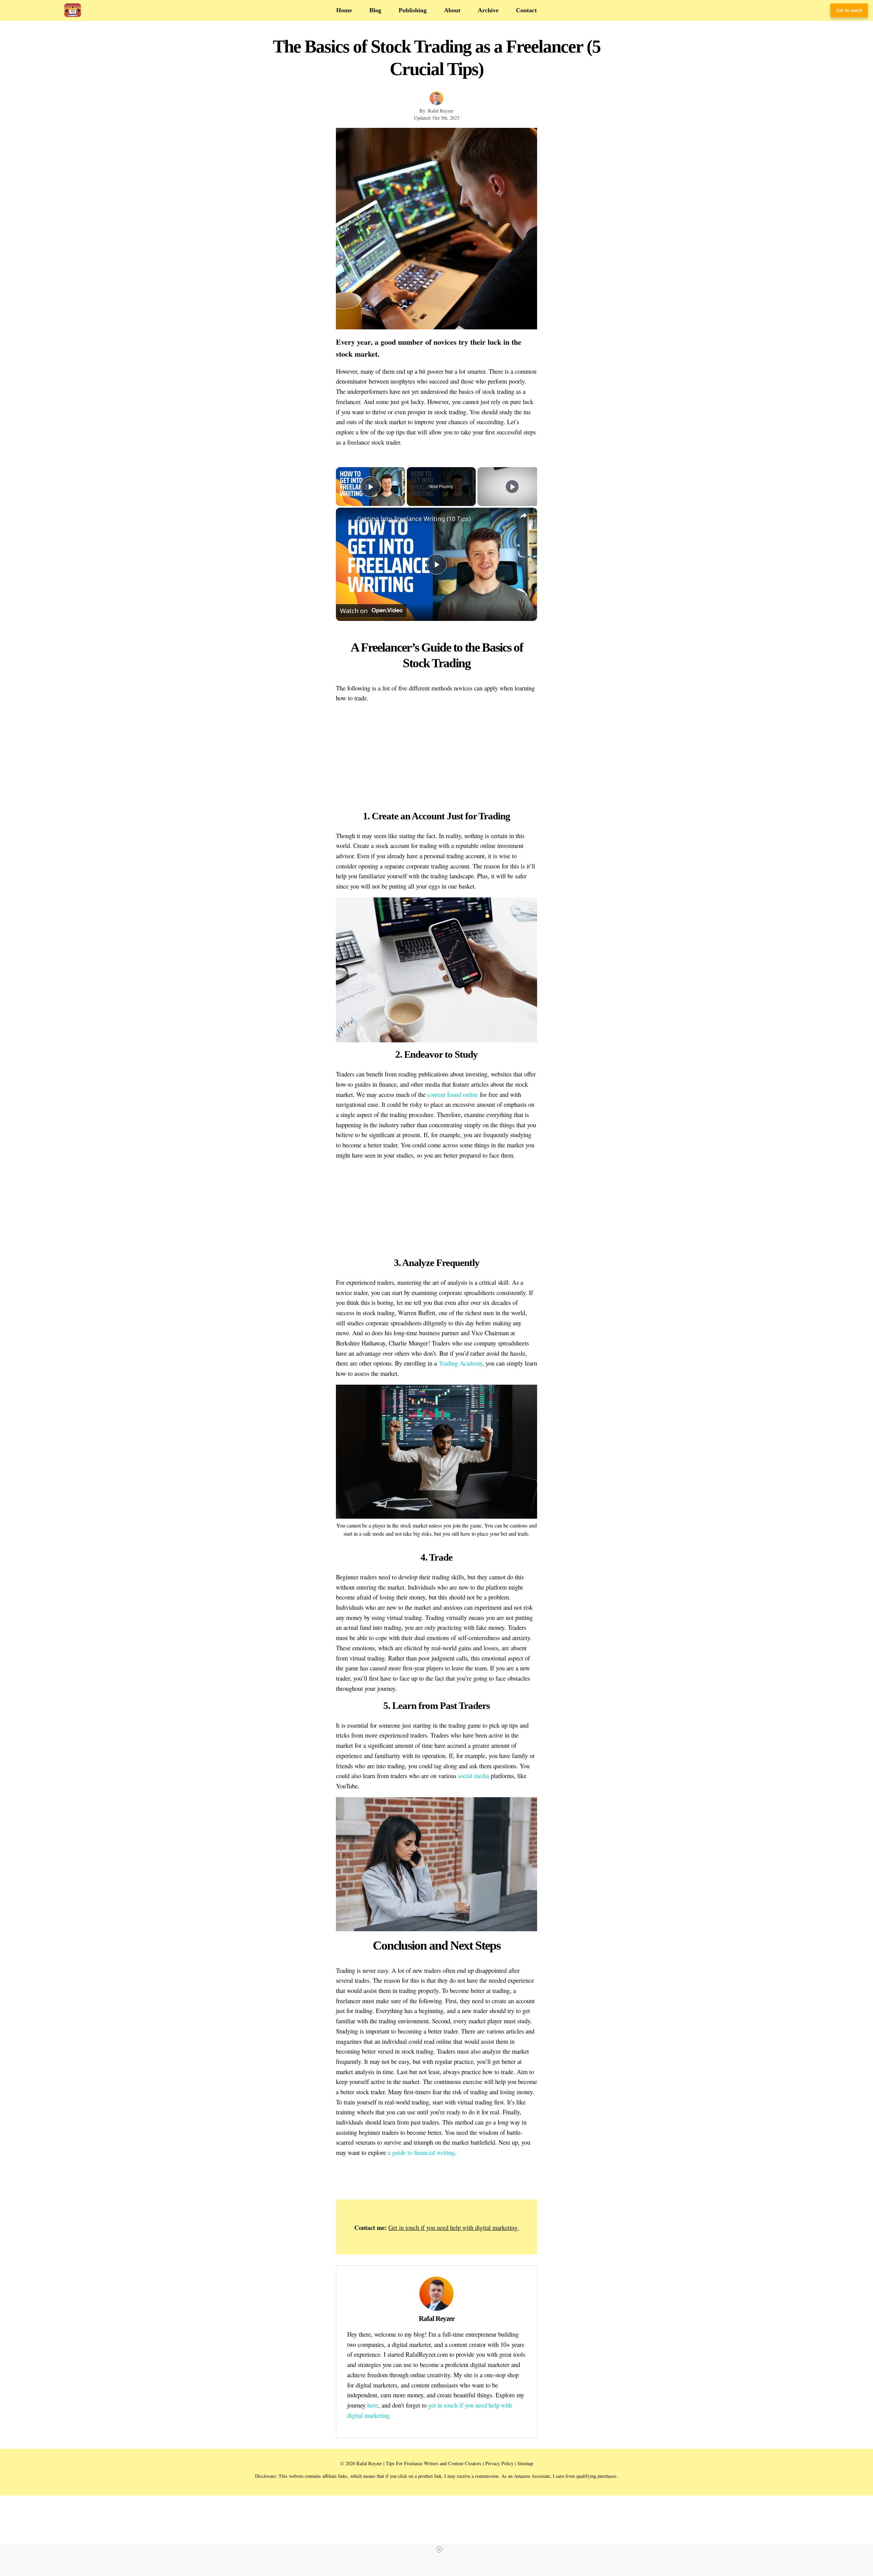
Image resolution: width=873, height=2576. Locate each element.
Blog (375, 10)
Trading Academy (461, 1363)
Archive (488, 10)
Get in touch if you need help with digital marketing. (454, 2227)
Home (344, 10)
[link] (347, 519)
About (452, 10)
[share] (523, 516)
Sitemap (525, 2463)
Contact (526, 10)
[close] (439, 2549)
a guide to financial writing (421, 2152)
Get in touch (849, 10)
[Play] (512, 487)
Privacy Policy (499, 2463)
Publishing (413, 10)
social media (474, 1776)
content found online (453, 1094)
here (373, 2405)
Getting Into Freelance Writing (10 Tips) (414, 519)
